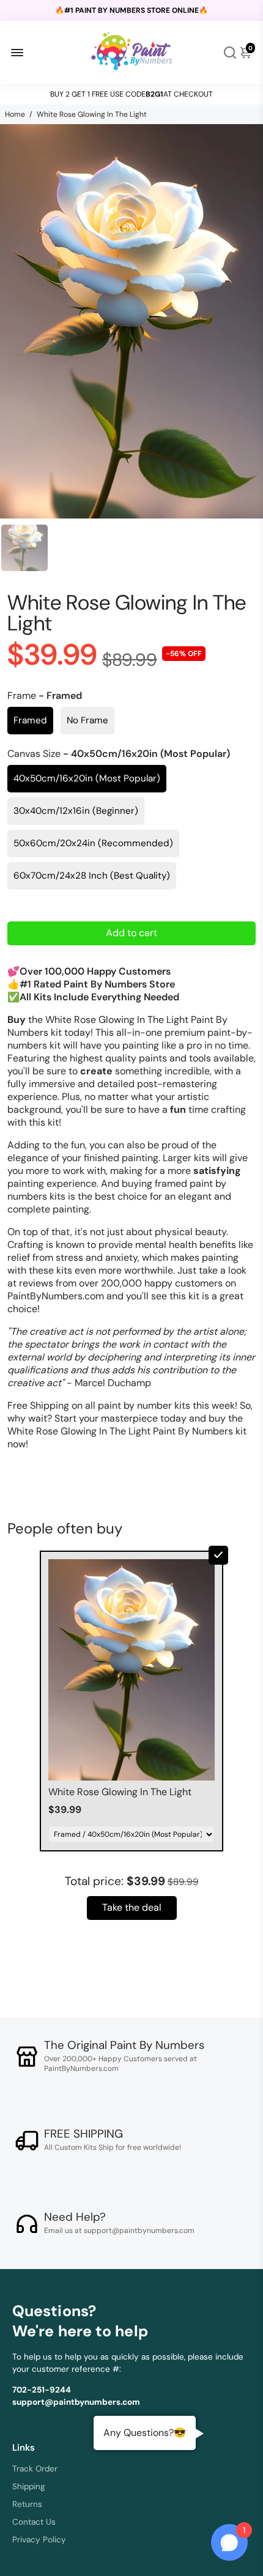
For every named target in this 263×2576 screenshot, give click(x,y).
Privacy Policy (39, 2540)
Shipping (29, 2486)
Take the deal (132, 1907)
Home (15, 114)
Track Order (35, 2469)
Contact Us (34, 2522)
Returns (27, 2504)
